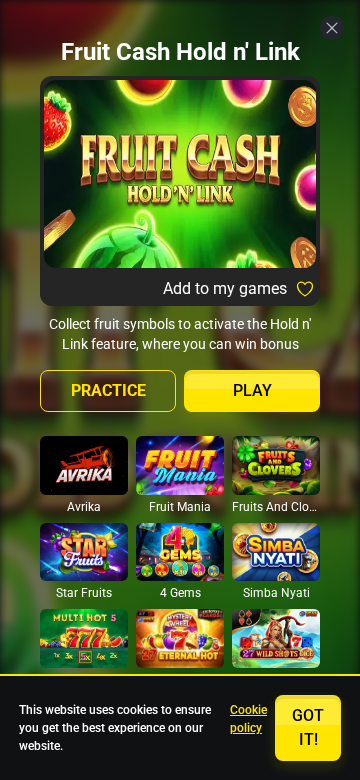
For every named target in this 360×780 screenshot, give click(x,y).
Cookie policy (248, 719)
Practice (108, 390)
